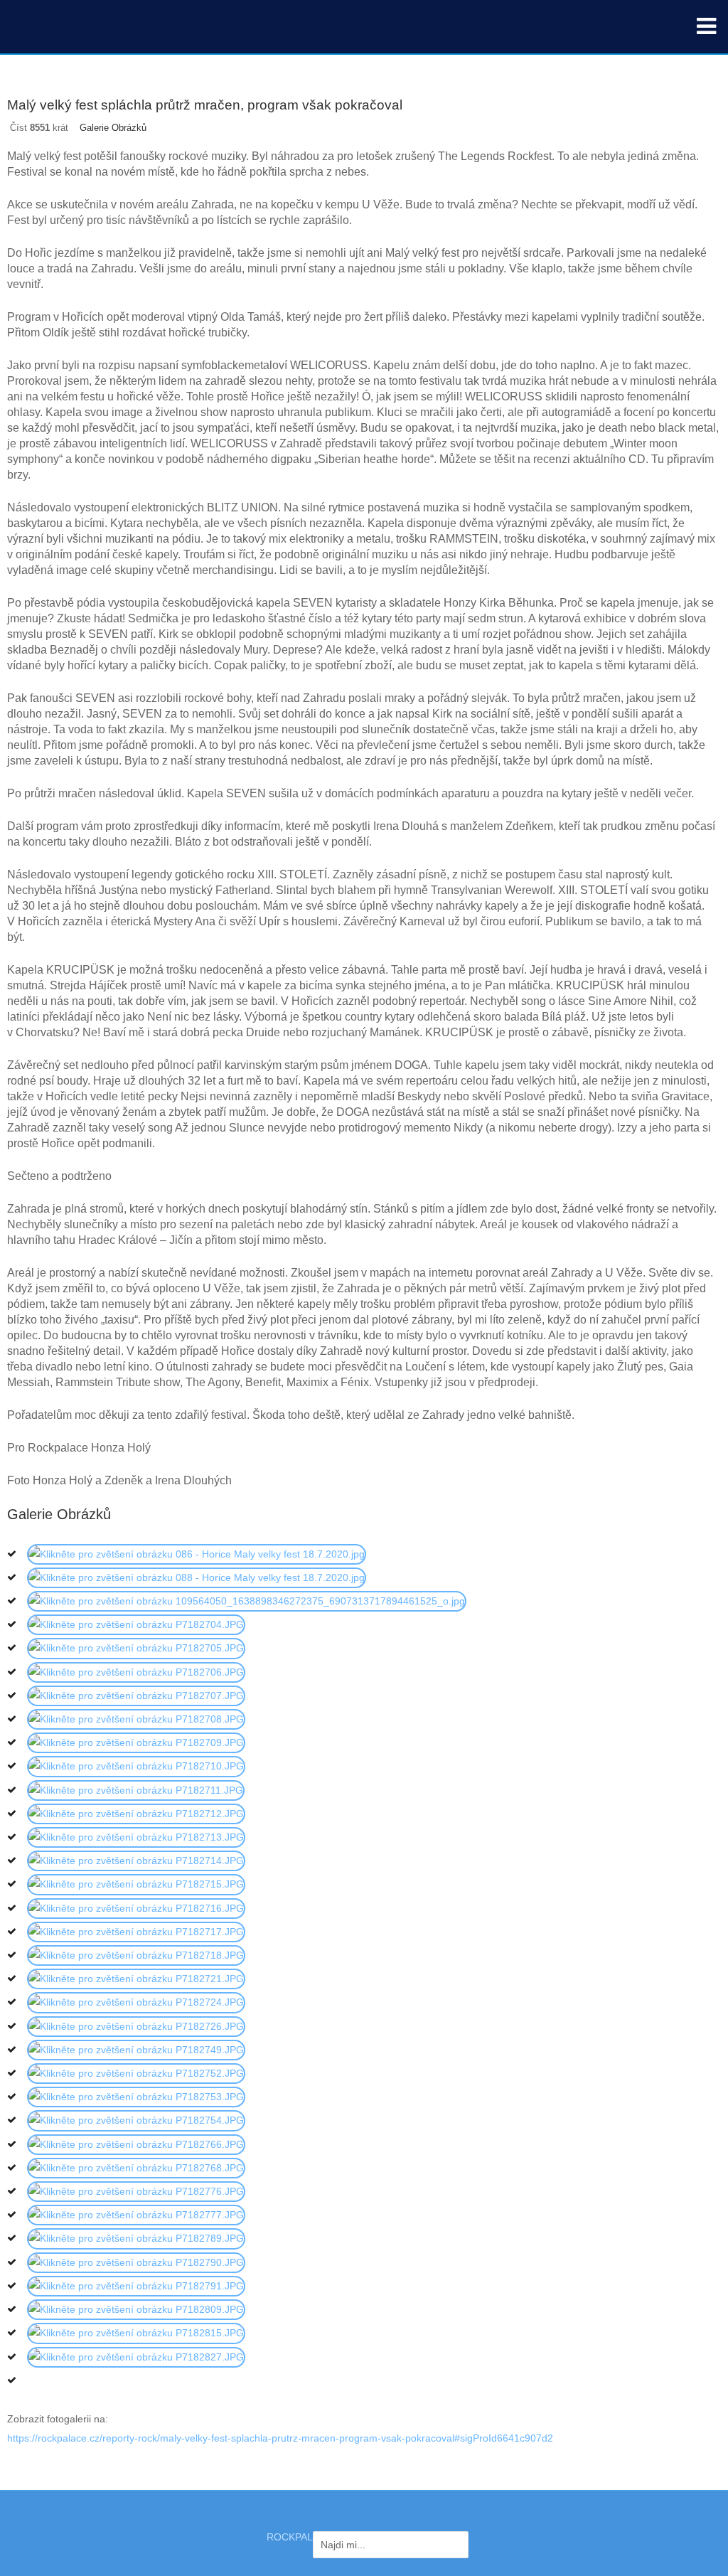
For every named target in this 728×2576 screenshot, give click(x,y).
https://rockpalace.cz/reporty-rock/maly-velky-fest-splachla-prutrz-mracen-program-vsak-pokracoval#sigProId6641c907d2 (280, 2438)
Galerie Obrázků (113, 128)
